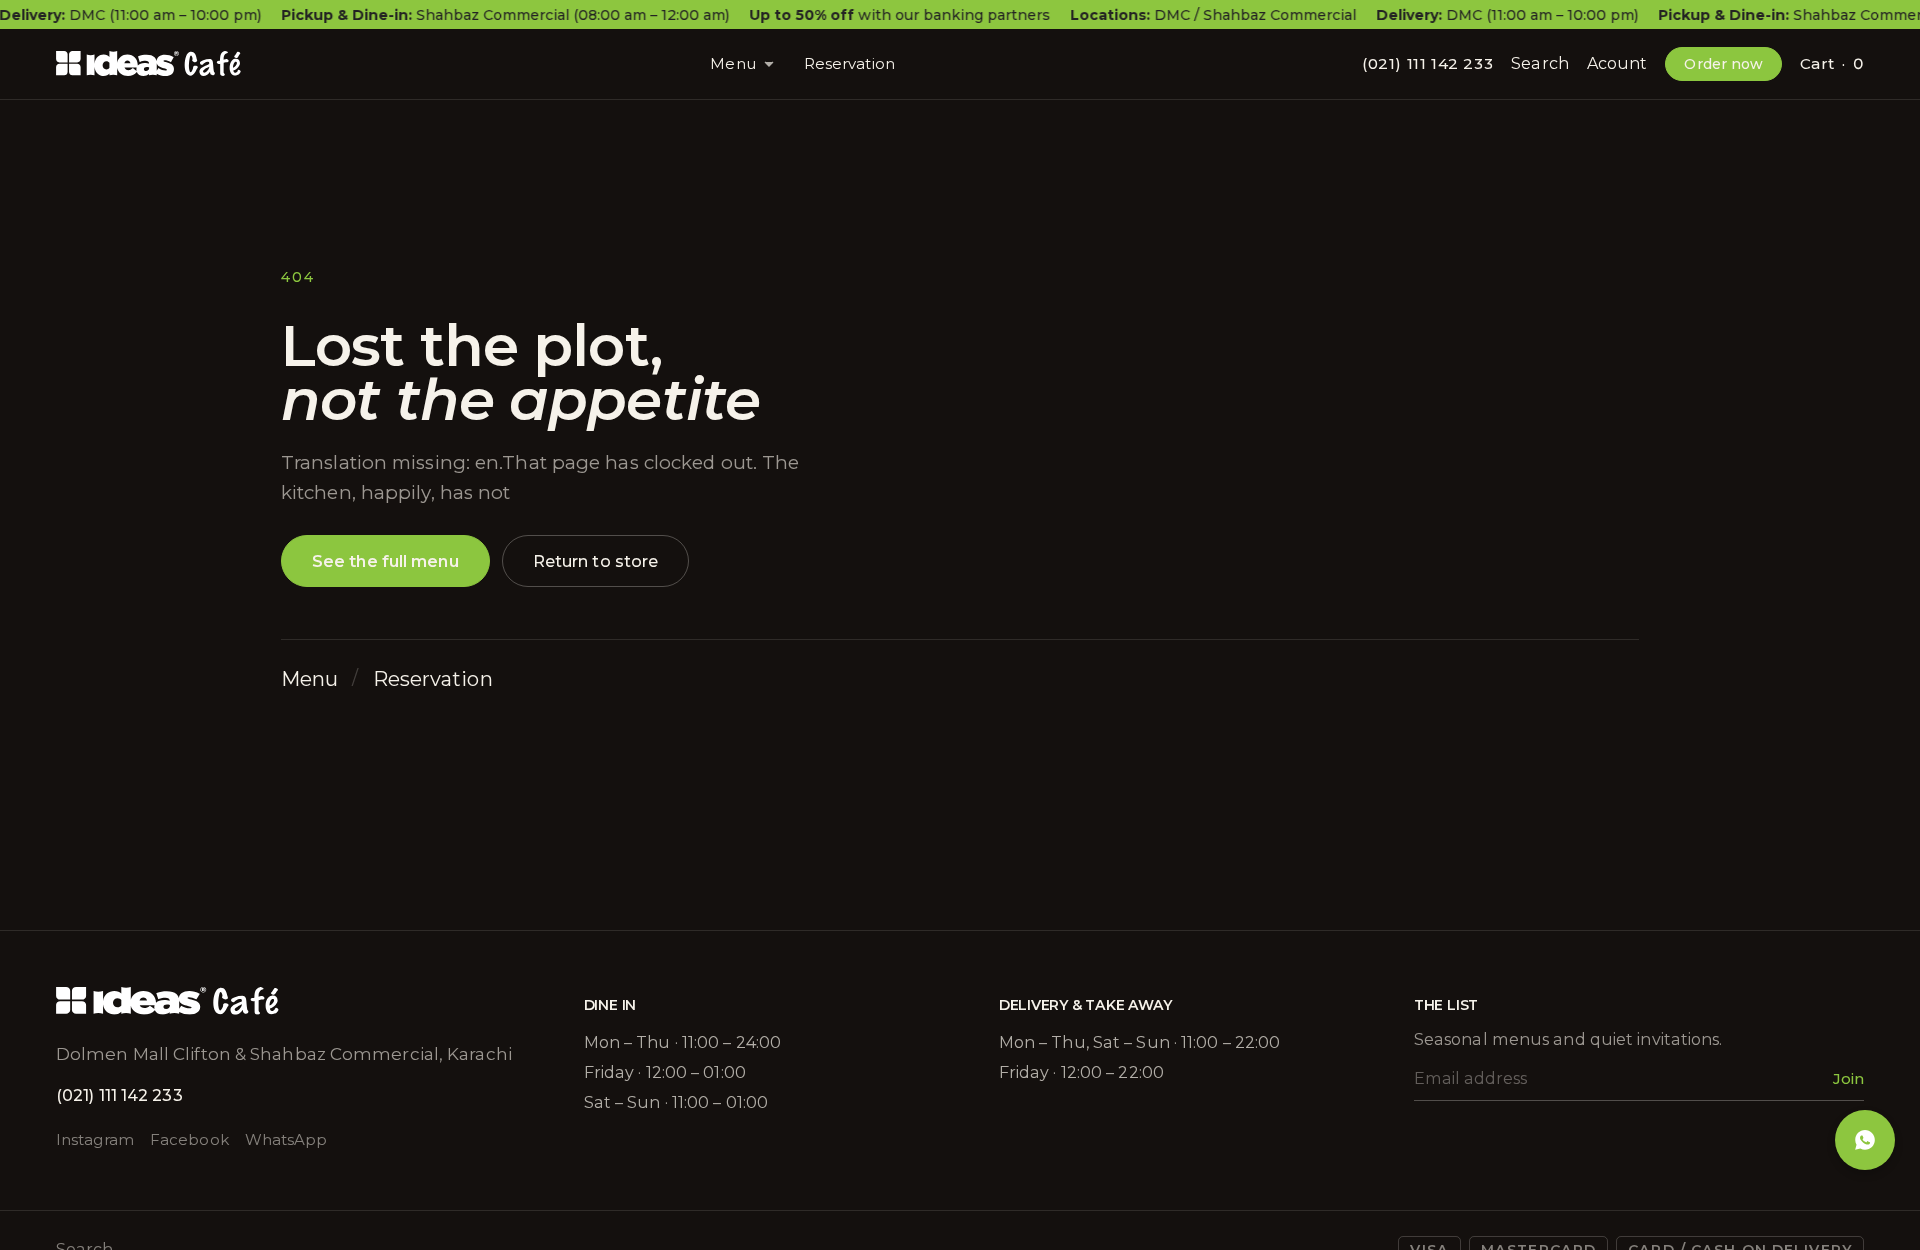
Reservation (849, 63)
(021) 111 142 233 (1427, 63)
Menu (732, 63)
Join (1848, 1078)
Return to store (596, 561)
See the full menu (385, 561)
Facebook (189, 1139)
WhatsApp (286, 1139)
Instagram (95, 1139)
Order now (1723, 64)
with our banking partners (899, 15)
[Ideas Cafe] (149, 64)
